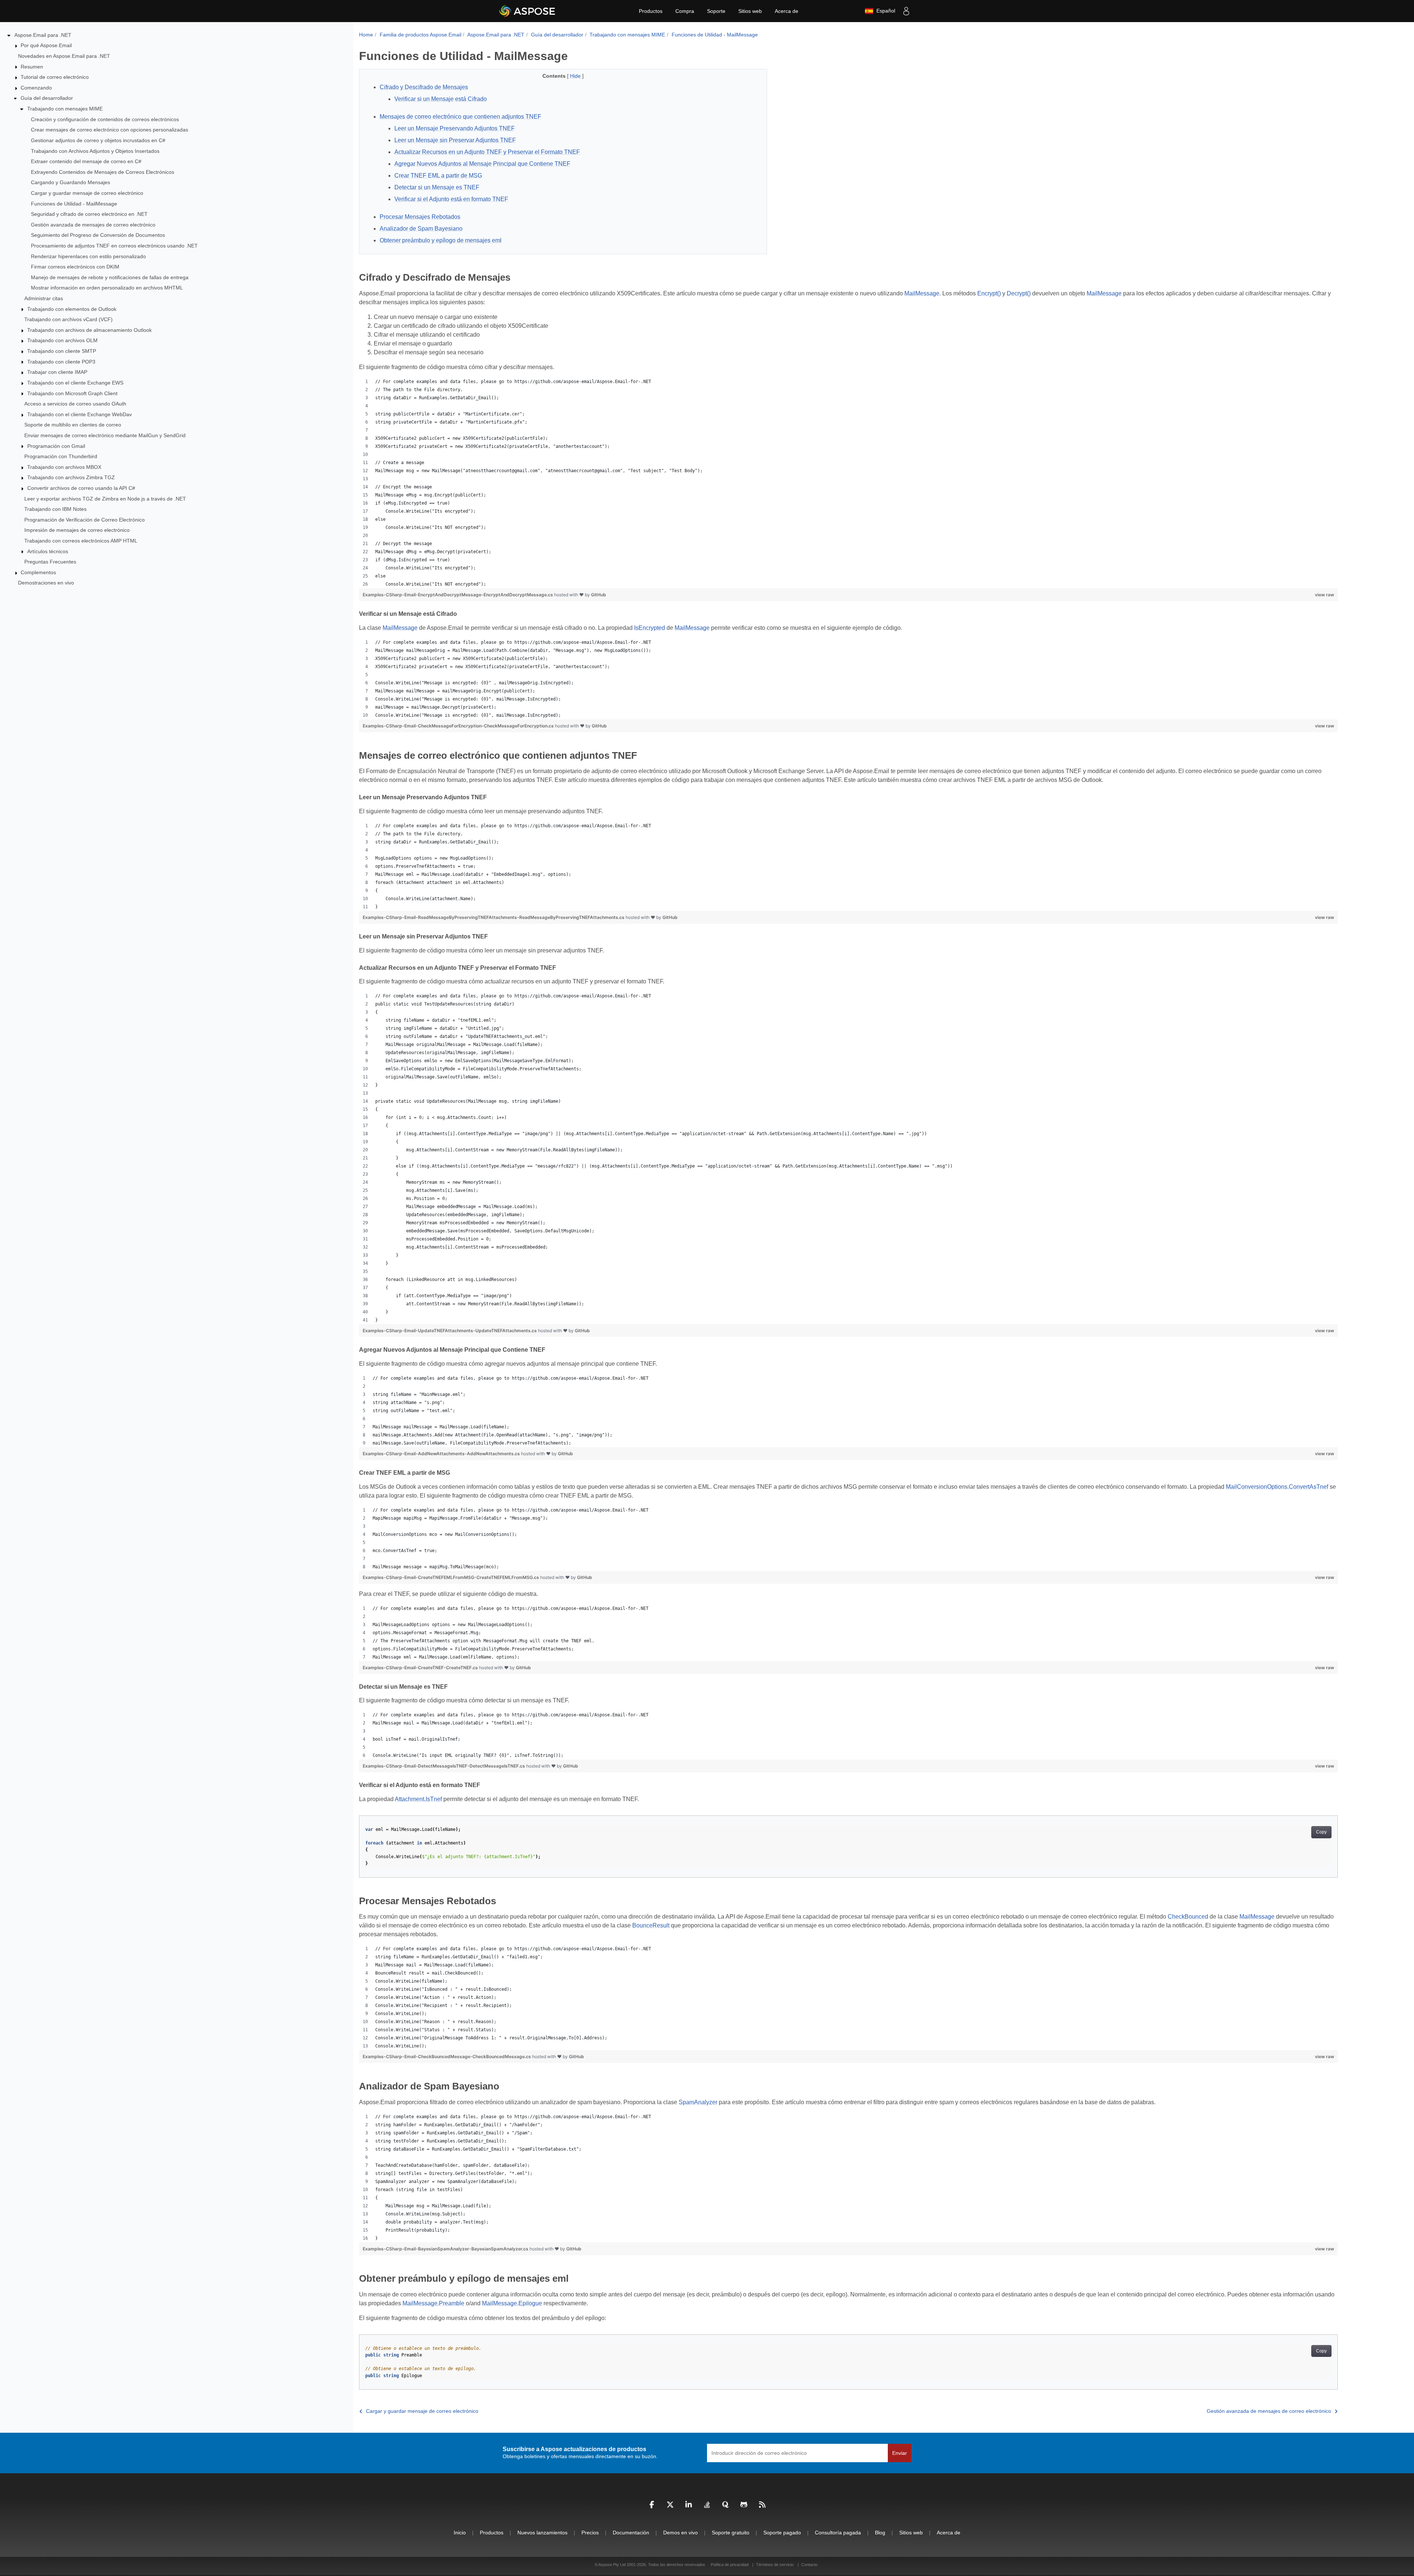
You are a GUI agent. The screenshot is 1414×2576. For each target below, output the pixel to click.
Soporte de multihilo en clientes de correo (73, 425)
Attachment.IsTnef (418, 1799)
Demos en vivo (680, 2533)
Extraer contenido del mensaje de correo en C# (86, 161)
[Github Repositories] (744, 2506)
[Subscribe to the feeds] (762, 2506)
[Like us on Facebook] (652, 2506)
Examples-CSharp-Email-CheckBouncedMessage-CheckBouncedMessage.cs (447, 2056)
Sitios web (750, 11)
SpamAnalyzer (698, 2102)
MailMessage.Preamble (433, 2303)
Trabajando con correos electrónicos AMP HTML (81, 541)
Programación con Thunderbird (61, 456)
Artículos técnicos (48, 551)
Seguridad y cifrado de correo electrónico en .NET (89, 214)
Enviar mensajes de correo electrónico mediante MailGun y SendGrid (105, 435)
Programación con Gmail (56, 446)
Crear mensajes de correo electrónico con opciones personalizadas (110, 130)
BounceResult (651, 1925)
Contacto (809, 2565)
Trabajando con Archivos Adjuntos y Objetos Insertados (95, 151)
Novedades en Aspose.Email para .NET (64, 56)
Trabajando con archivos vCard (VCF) (68, 319)
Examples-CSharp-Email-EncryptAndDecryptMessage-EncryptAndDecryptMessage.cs (458, 595)
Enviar (900, 2453)
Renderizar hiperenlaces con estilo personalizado (88, 256)
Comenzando (36, 88)
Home (366, 35)
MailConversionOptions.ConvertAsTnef (1277, 1487)
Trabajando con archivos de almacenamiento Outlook (89, 330)
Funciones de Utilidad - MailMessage (74, 204)
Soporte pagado (782, 2533)
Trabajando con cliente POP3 (61, 362)
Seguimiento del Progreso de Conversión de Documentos (98, 235)
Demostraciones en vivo (46, 583)
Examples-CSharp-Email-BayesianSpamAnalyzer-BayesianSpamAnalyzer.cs (446, 2249)
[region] (848, 483)
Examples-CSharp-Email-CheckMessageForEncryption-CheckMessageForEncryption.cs (459, 726)
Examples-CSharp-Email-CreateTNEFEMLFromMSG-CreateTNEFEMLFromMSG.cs (451, 1577)
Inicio (460, 2533)
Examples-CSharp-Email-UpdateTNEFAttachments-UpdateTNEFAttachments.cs (450, 1331)
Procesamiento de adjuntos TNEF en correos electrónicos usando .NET (114, 246)
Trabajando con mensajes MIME (65, 109)
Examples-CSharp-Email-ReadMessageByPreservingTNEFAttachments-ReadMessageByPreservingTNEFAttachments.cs (494, 917)
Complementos (38, 572)
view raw (1325, 595)
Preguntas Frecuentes (50, 562)
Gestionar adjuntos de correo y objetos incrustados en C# (98, 140)
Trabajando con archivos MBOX (64, 467)
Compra (685, 11)
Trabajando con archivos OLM (62, 340)
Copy (1321, 1832)
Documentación (631, 2533)
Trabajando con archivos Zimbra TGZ (71, 477)
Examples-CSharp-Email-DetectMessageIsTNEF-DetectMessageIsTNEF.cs (444, 1766)
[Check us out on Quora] (725, 2506)
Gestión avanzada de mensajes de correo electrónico (93, 225)
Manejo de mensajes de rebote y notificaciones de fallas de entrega (110, 277)
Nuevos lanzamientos (542, 2533)
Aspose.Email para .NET (43, 35)
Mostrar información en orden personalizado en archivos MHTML (107, 288)
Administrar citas (44, 298)
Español (884, 11)
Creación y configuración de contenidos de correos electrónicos (105, 119)
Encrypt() (989, 293)
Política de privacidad (730, 2565)
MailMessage (922, 293)
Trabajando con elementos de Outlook (72, 309)
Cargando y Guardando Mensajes (71, 182)
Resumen (32, 67)
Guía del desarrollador (47, 98)
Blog (880, 2533)
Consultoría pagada (838, 2533)
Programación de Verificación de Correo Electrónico (85, 520)
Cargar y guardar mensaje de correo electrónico (87, 193)
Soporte (716, 11)
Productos (651, 11)
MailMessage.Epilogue (512, 2303)
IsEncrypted (650, 628)
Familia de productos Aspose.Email (421, 35)
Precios (590, 2533)
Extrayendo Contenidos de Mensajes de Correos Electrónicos (103, 172)
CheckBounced (1188, 1917)
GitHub (599, 595)
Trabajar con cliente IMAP (57, 372)
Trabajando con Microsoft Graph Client (72, 393)
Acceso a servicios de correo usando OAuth (75, 404)
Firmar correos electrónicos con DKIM (75, 267)
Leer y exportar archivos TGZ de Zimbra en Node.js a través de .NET (105, 499)
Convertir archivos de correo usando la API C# (81, 488)
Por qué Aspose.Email (46, 45)
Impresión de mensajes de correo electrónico (77, 530)
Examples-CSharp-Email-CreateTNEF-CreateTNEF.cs (421, 1668)
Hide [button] (576, 76)
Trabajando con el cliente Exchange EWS (75, 383)
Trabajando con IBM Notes (55, 509)
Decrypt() (1019, 293)
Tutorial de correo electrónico (55, 77)
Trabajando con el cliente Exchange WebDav (80, 414)
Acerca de (787, 11)
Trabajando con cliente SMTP (62, 351)
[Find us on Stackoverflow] (707, 2506)
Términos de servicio (775, 2565)
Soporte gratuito (731, 2533)
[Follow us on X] (670, 2506)
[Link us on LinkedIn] (689, 2506)
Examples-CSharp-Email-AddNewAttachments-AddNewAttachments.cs (442, 1454)
